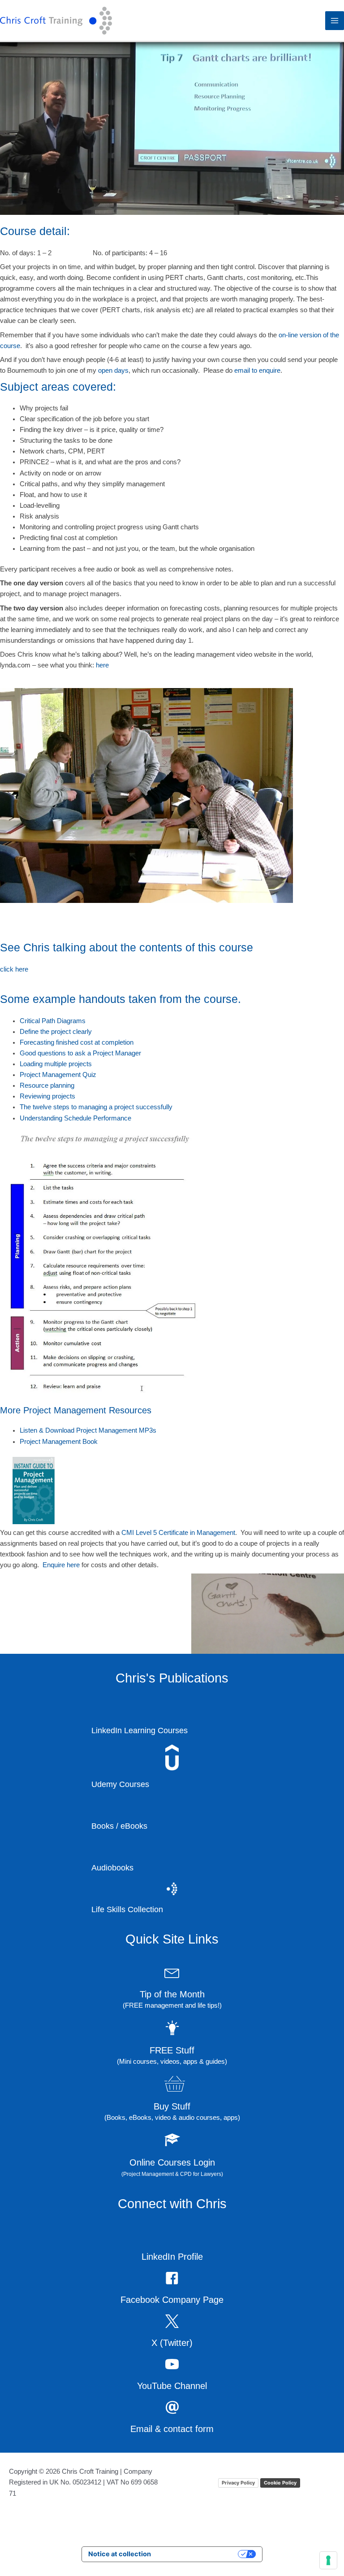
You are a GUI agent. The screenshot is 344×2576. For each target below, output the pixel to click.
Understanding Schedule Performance (84, 1129)
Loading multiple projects (62, 1075)
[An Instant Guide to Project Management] (34, 1500)
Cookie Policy (280, 2493)
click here (16, 980)
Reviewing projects (51, 1107)
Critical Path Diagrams (57, 1032)
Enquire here (193, 1576)
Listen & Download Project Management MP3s (97, 1442)
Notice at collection (120, 2565)
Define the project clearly (61, 1042)
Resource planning (51, 1096)
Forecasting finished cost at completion (85, 1053)
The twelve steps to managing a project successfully (105, 1118)
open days (190, 370)
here (137, 676)
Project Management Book (64, 1452)
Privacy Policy (238, 2493)
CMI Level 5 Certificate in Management (202, 1543)
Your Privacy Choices (198, 2565)
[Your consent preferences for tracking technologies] (328, 2560)
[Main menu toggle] (335, 21)
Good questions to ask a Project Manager (88, 1064)
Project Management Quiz (63, 1085)
